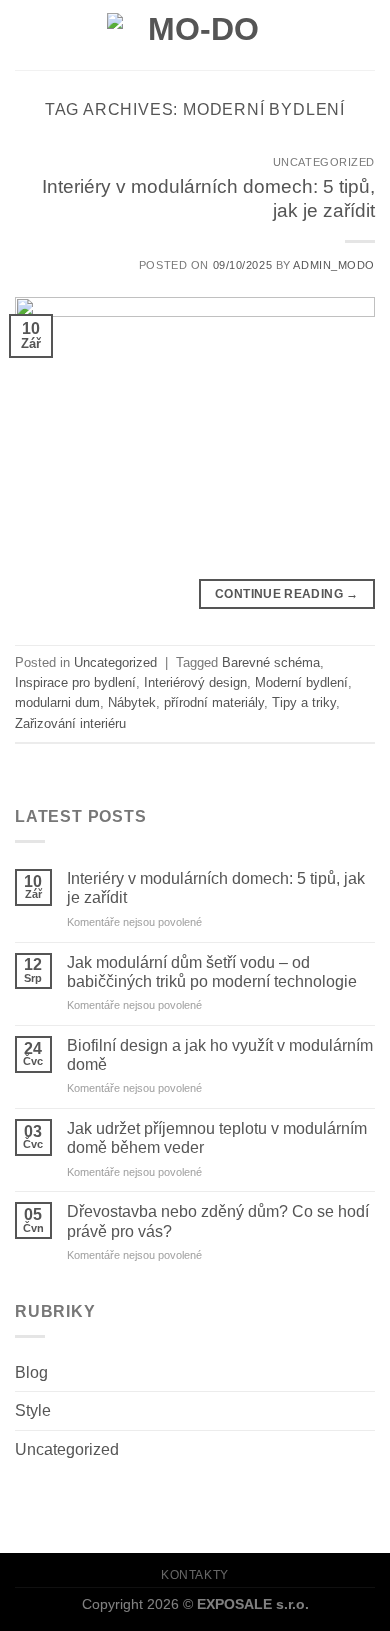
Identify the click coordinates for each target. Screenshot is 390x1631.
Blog (31, 1372)
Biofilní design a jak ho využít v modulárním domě (220, 1055)
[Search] (367, 34)
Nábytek (132, 702)
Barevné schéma (271, 662)
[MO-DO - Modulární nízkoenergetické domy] (195, 34)
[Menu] (27, 34)
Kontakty (195, 1575)
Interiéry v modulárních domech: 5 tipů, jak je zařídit (216, 888)
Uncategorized (67, 1449)
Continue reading (287, 594)
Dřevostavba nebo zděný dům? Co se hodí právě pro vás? (218, 1221)
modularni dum (57, 702)
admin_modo (334, 265)
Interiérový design (195, 682)
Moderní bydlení (301, 682)
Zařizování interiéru (70, 723)
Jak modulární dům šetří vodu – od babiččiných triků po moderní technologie (212, 972)
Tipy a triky (304, 702)
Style (33, 1410)
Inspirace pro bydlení (75, 682)
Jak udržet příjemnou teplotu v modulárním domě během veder (217, 1138)
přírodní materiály (214, 702)
